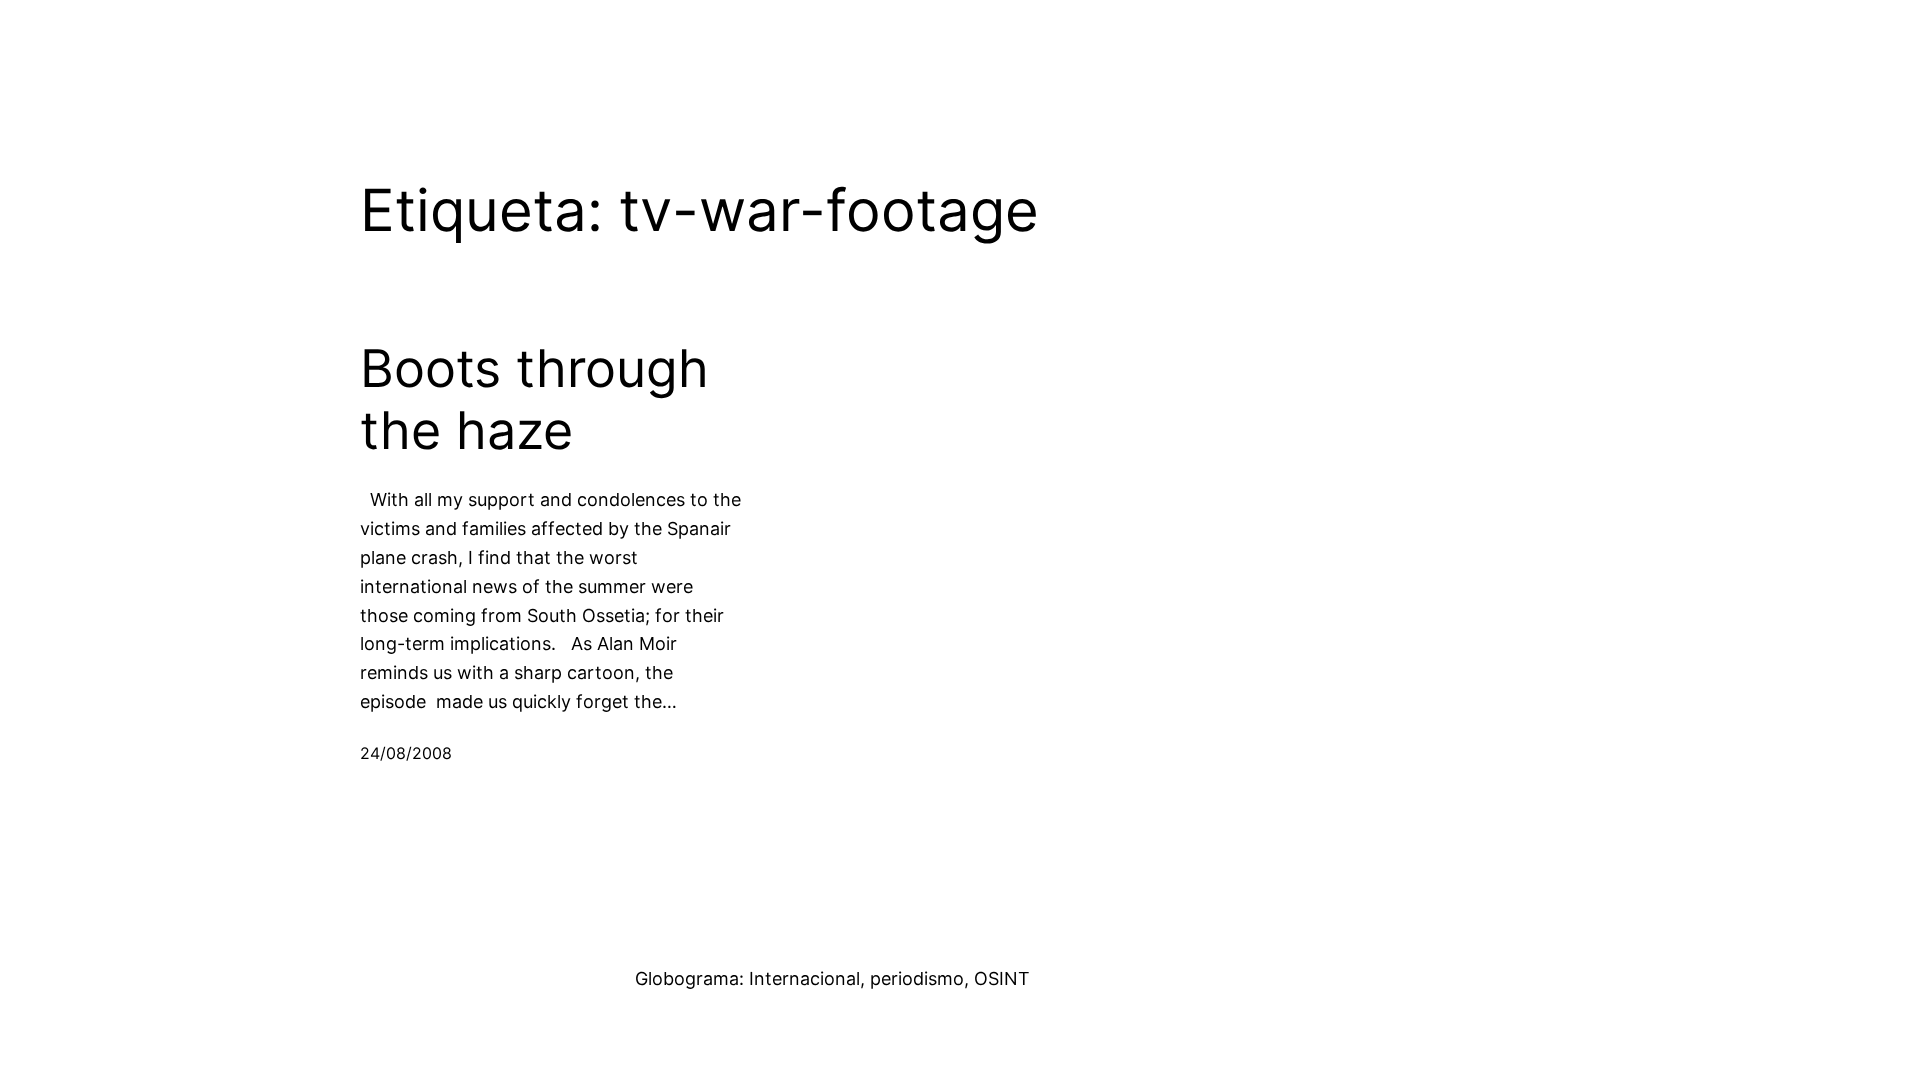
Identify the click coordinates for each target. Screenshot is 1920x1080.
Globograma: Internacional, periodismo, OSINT (832, 978)
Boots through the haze (534, 400)
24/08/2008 (406, 753)
